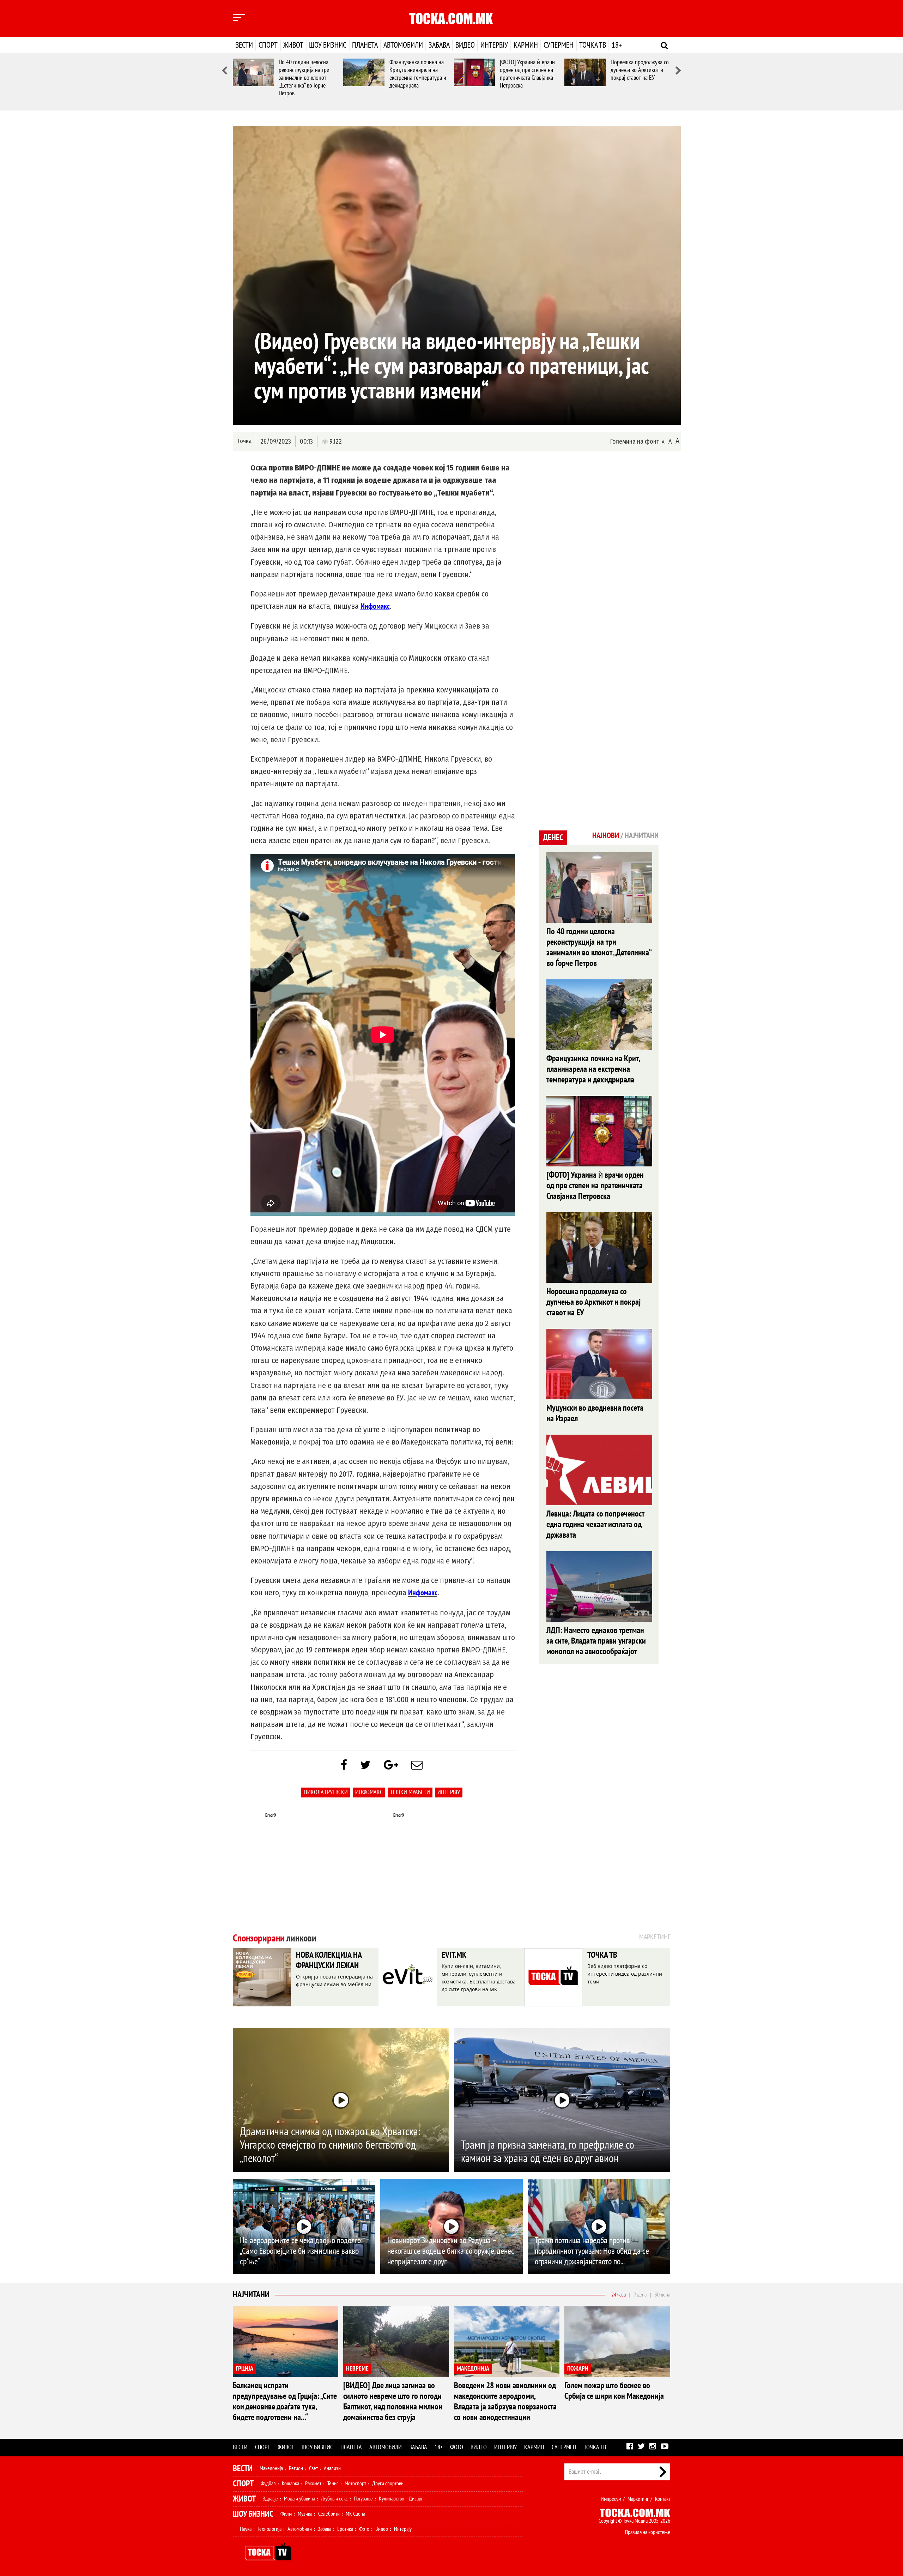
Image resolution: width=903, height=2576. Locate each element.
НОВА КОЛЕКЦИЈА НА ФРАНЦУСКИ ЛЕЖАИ (329, 1960)
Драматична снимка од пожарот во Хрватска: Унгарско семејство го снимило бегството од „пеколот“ (330, 2145)
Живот (293, 45)
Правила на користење (648, 2532)
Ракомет (313, 2484)
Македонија (271, 2468)
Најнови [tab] (606, 836)
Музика (305, 2514)
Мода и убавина (299, 2499)
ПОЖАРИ (578, 2369)
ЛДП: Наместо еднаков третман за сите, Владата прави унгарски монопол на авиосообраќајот (596, 1641)
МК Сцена (355, 2514)
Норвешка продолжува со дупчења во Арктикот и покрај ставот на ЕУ (640, 70)
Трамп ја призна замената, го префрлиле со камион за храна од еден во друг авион (548, 2152)
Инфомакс (369, 1792)
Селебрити (329, 2514)
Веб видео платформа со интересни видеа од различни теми (625, 1974)
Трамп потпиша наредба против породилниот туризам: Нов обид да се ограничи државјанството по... (592, 2251)
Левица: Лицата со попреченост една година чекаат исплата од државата (595, 1524)
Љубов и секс (334, 2499)
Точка (244, 441)
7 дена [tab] (640, 2295)
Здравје (270, 2499)
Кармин (526, 45)
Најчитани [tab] (642, 836)
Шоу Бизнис (253, 2514)
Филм (286, 2514)
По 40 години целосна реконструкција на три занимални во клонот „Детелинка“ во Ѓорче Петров (304, 78)
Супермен (559, 45)
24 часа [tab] (619, 2295)
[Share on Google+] (391, 1765)
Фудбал (268, 2484)
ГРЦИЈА (244, 2369)
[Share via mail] (417, 1765)
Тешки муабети (410, 1792)
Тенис (333, 2484)
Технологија (269, 2529)
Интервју (494, 45)
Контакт (663, 2499)
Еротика (345, 2529)
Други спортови (388, 2484)
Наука (246, 2529)
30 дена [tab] (662, 2295)
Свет (313, 2468)
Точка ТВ (593, 45)
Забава (439, 45)
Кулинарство (392, 2499)
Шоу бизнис (328, 45)
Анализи (332, 2468)
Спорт (268, 45)
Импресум (611, 2499)
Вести (244, 45)
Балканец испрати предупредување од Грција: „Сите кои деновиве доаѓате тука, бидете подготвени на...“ (285, 2401)
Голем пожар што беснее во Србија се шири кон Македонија (614, 2391)
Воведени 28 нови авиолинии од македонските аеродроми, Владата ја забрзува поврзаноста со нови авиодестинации (505, 2401)
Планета (365, 45)
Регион (296, 2468)
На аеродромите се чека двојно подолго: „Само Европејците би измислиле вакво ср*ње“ (301, 2251)
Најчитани (251, 2295)
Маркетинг (638, 2499)
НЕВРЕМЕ (357, 2369)
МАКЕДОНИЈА (473, 2369)
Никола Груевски (326, 1792)
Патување (363, 2499)
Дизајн (416, 2499)
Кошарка (290, 2484)
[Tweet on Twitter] (365, 1765)
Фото (457, 2447)
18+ (617, 45)
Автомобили (403, 45)
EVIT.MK (454, 1955)
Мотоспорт (355, 2484)
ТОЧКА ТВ (602, 1955)
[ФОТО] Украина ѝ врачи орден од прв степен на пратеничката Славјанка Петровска (527, 74)
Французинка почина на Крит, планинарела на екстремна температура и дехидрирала (418, 74)
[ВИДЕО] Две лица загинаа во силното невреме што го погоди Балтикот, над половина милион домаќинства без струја (393, 2401)
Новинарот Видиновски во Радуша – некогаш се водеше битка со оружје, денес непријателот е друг (451, 2251)
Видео (465, 45)
